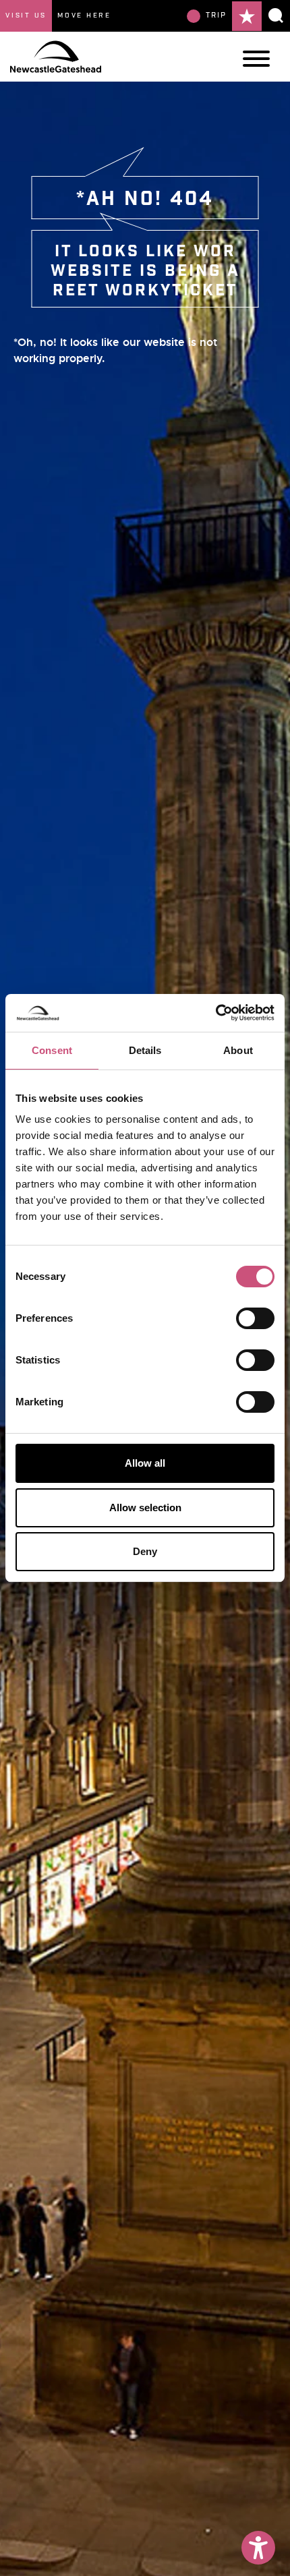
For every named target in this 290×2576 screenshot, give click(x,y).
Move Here (84, 16)
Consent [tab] (52, 1050)
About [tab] (238, 1050)
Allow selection (145, 1507)
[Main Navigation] (256, 59)
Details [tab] (145, 1050)
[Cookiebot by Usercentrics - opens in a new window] (215, 1013)
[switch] (255, 1318)
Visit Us (26, 16)
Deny (145, 1551)
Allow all (145, 1463)
